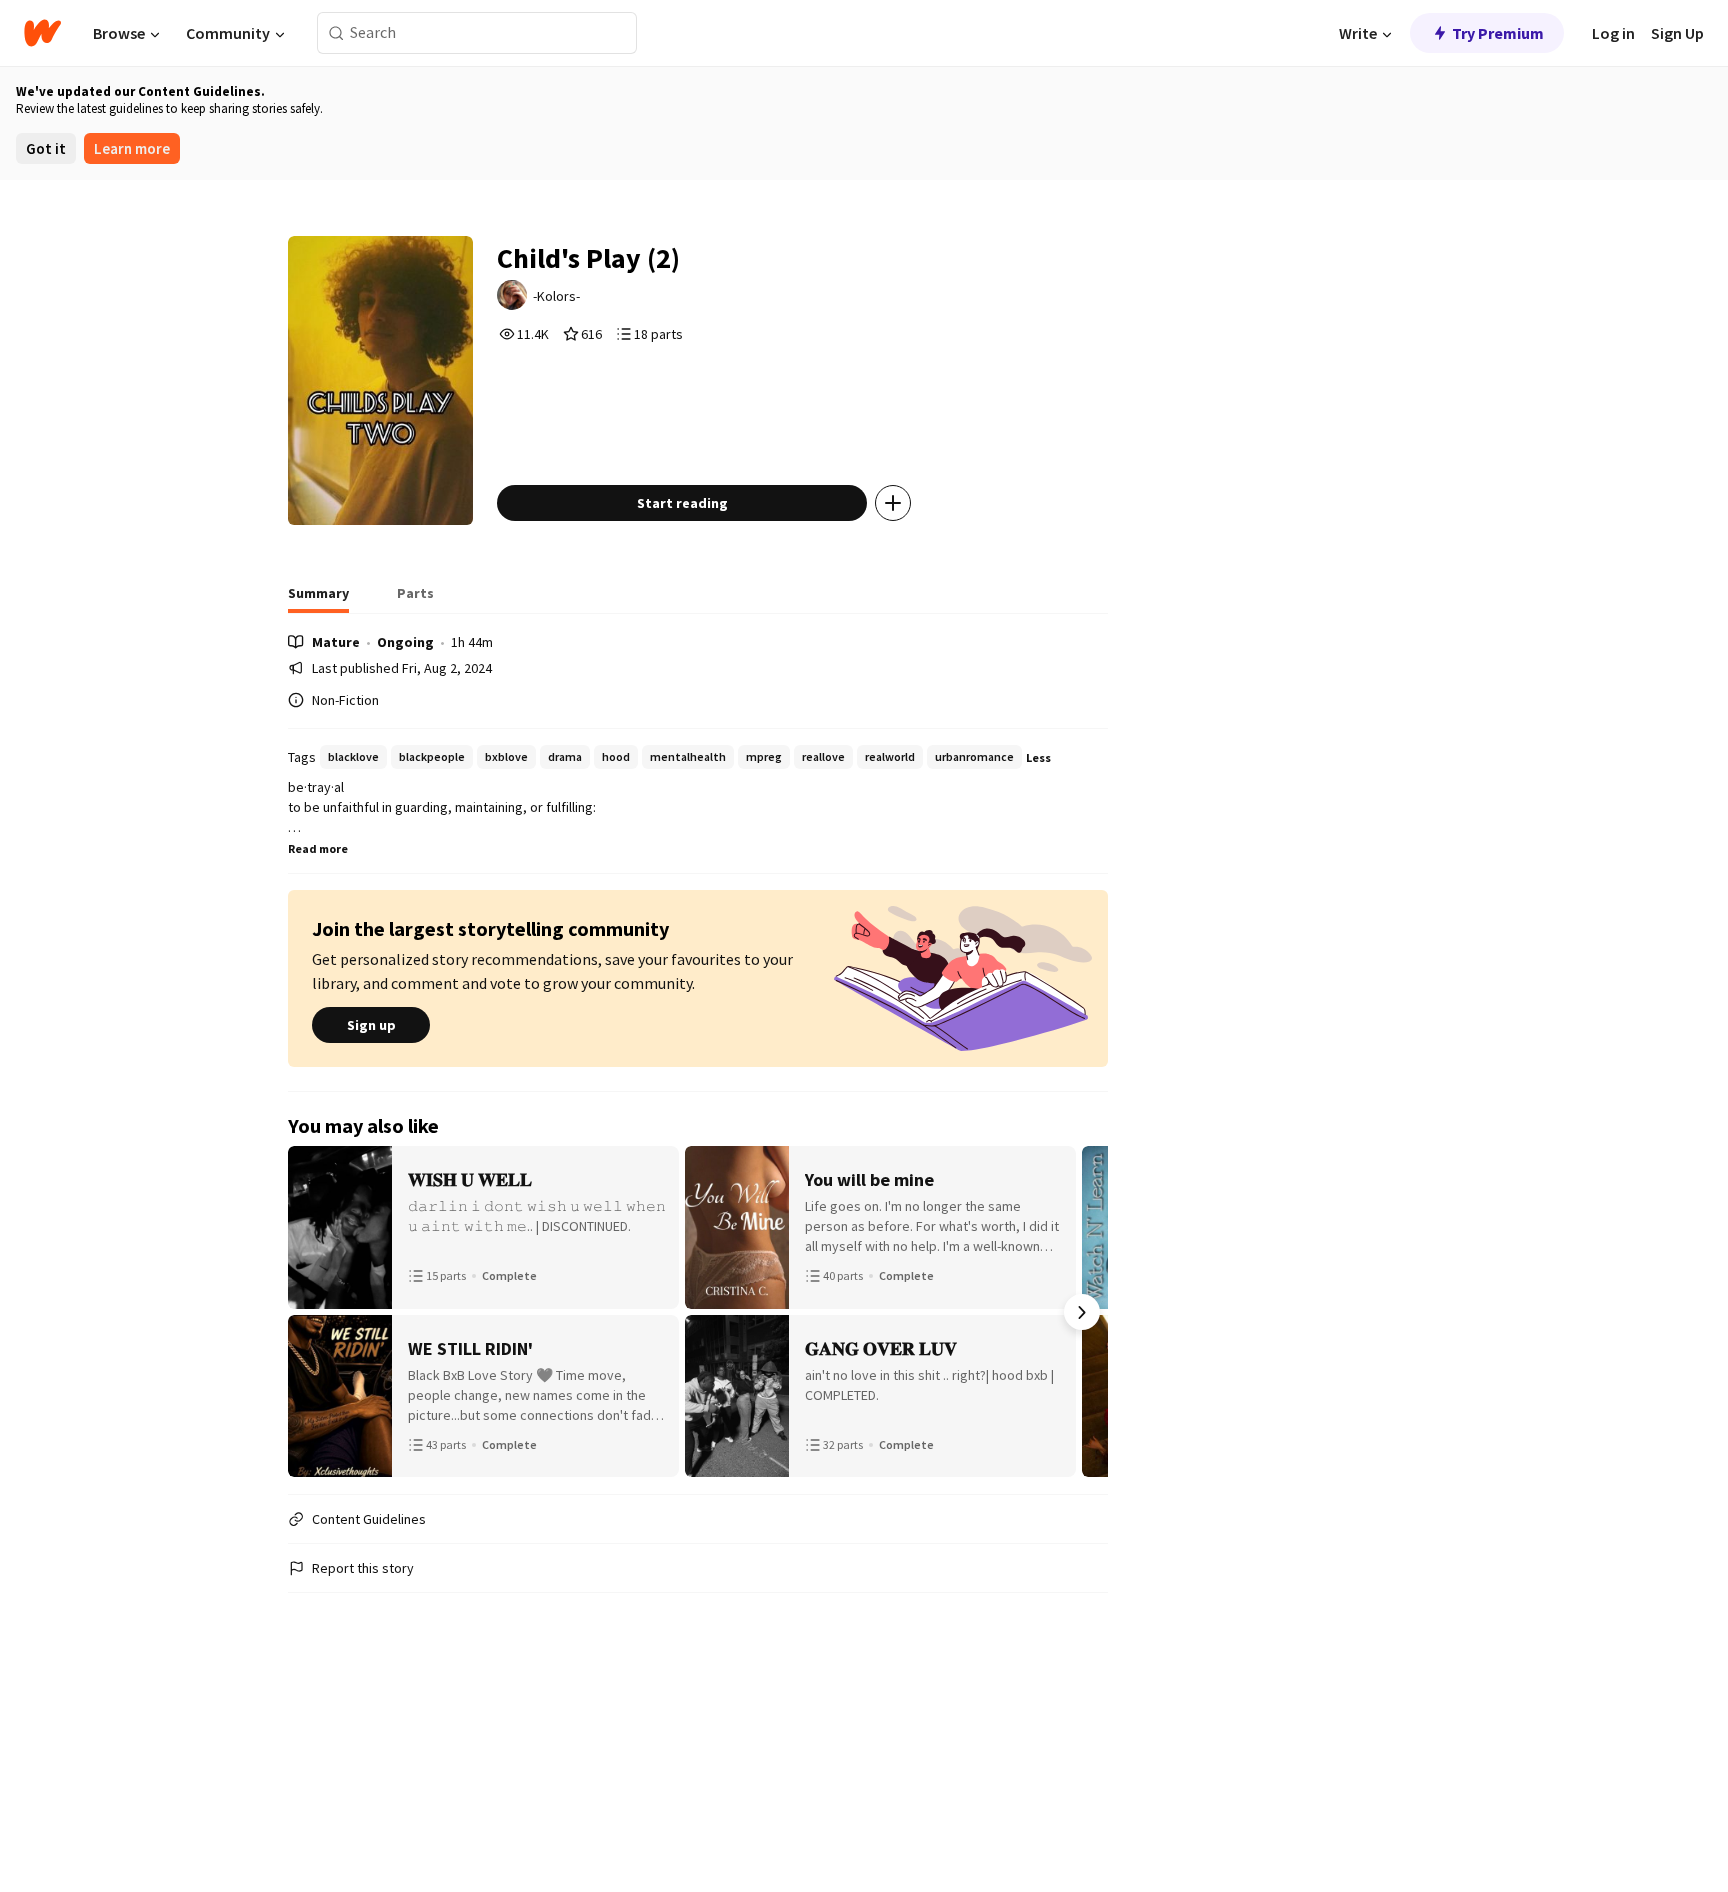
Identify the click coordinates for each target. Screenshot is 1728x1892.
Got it (46, 148)
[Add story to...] (893, 503)
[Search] (336, 33)
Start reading (682, 503)
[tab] (318, 599)
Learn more (132, 148)
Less (1038, 757)
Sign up (371, 1025)
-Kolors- (556, 296)
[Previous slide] (314, 1312)
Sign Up (1677, 33)
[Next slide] (1082, 1312)
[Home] (42, 33)
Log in (1613, 33)
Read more (318, 848)
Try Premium (1498, 33)
